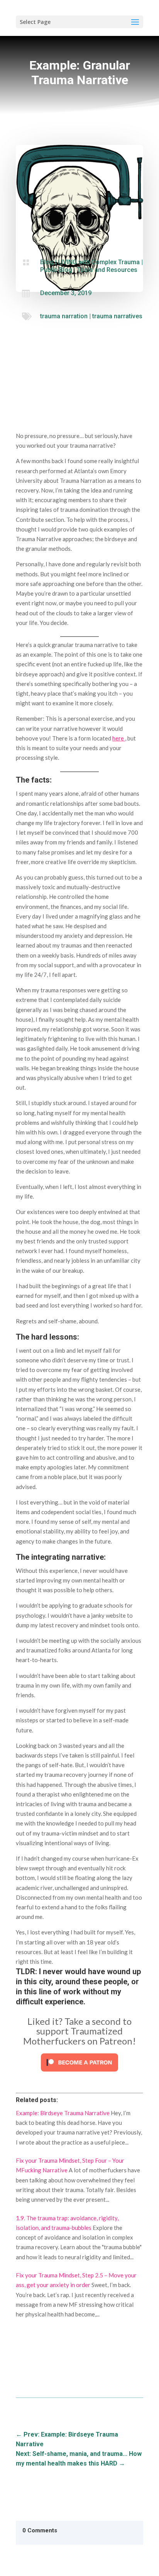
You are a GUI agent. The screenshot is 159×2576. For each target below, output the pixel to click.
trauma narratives (117, 316)
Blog (47, 262)
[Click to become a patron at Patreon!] (79, 2073)
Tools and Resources (107, 270)
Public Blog (56, 270)
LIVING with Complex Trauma (99, 262)
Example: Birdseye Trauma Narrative (63, 2113)
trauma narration (64, 316)
